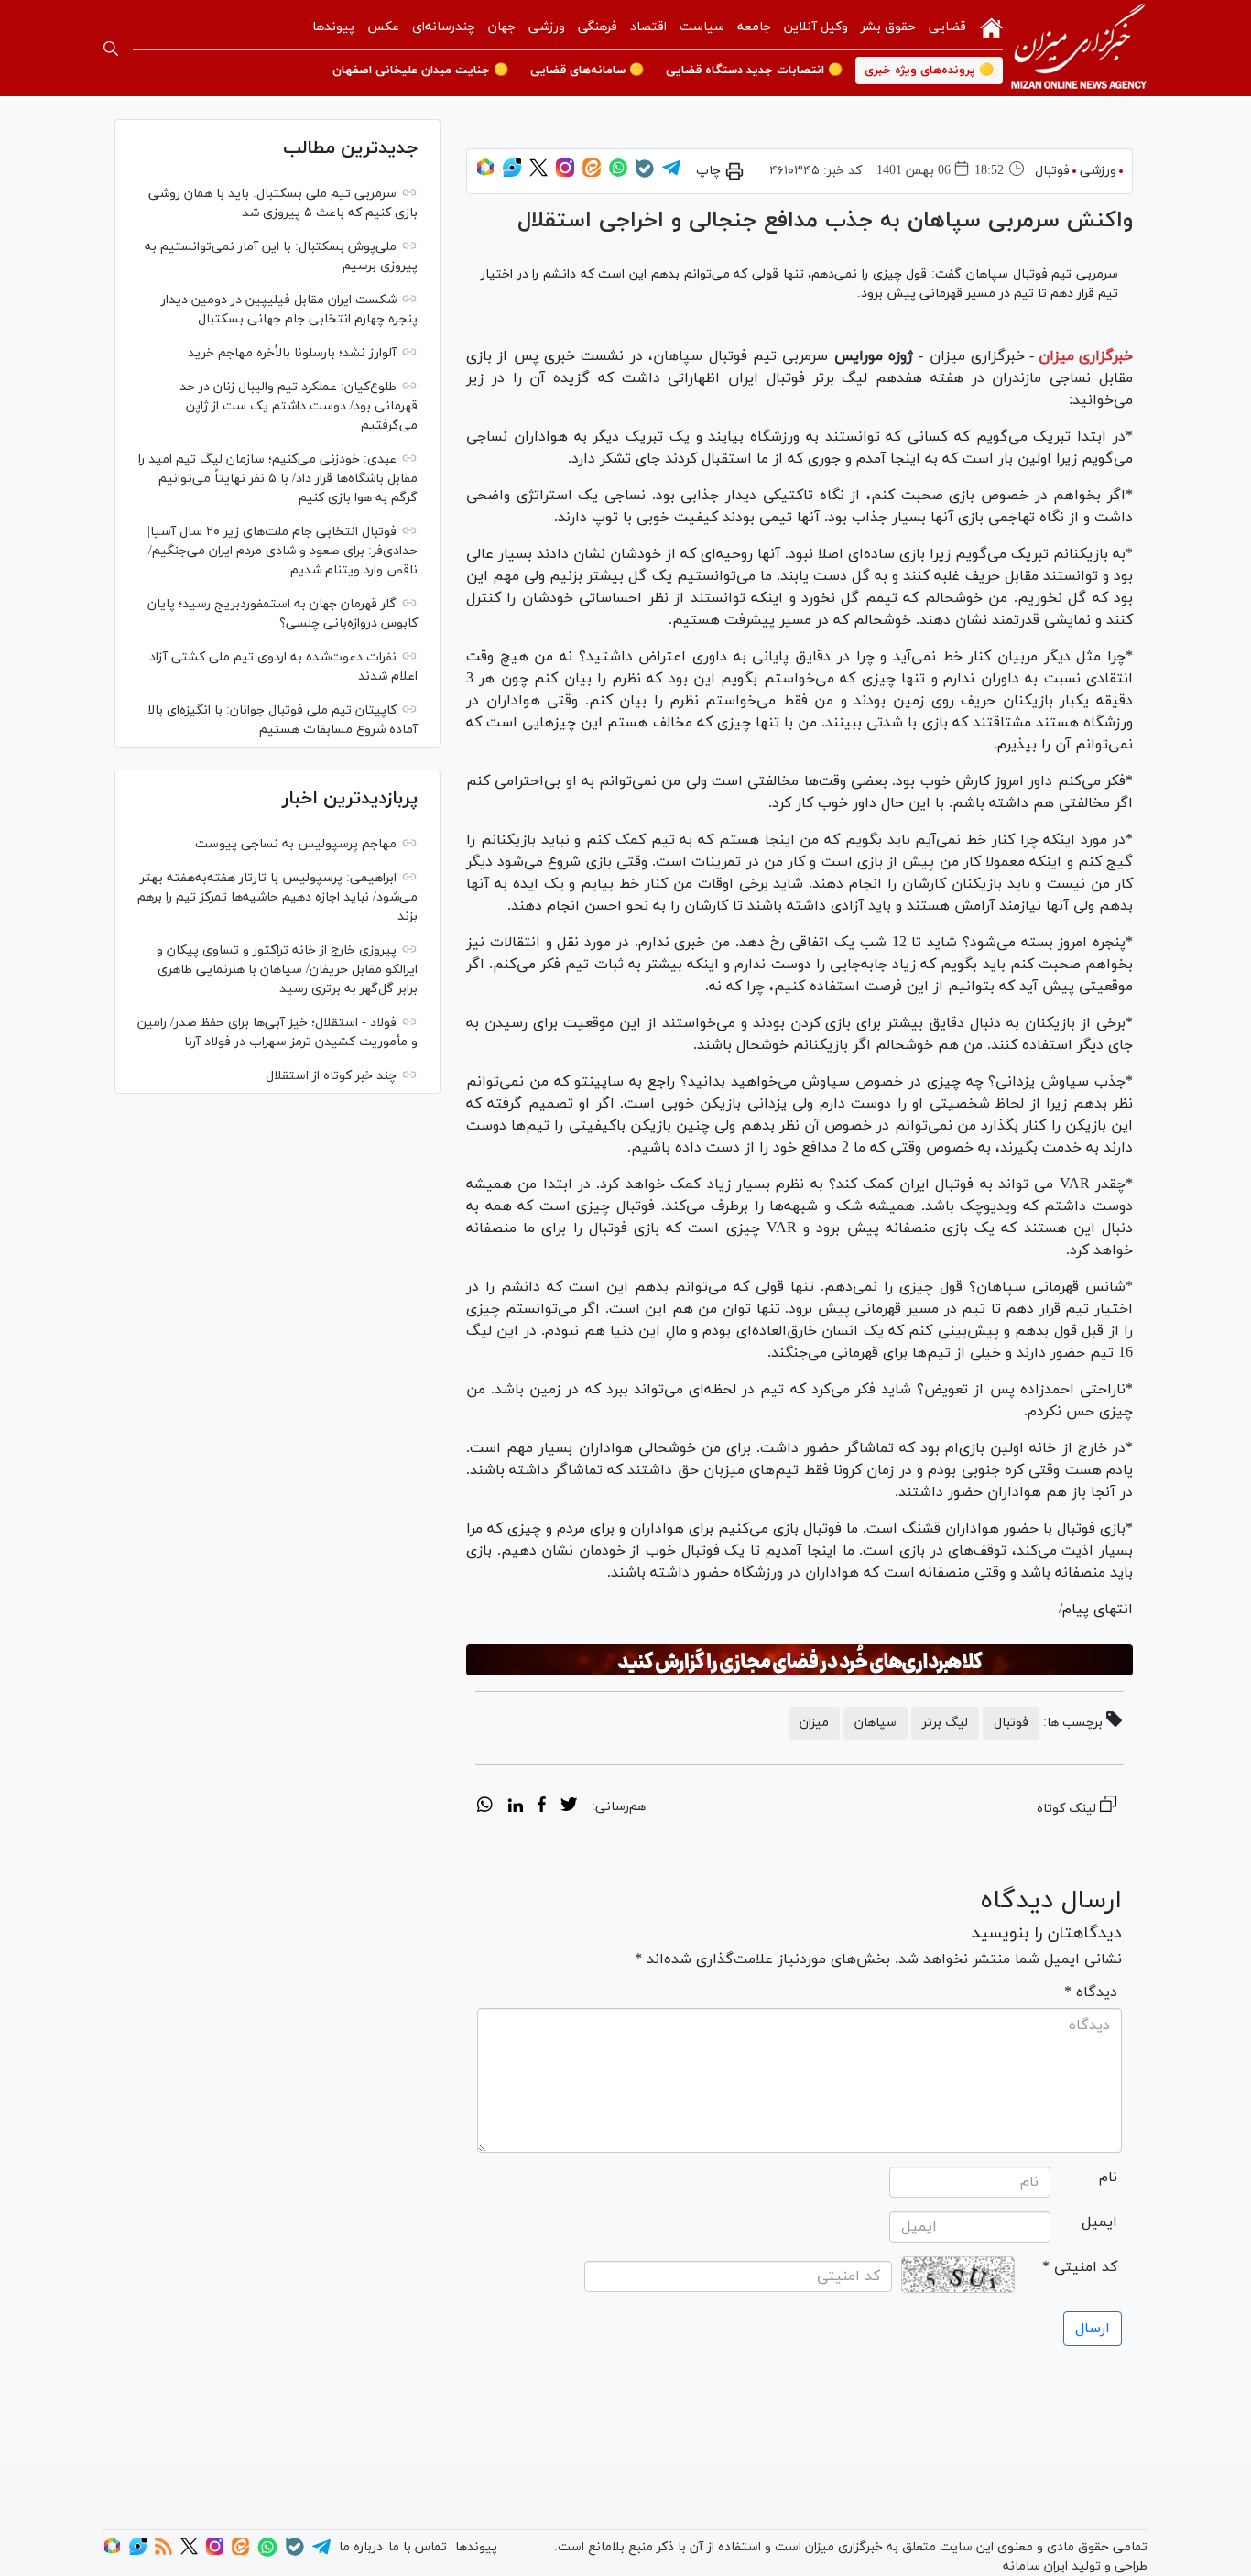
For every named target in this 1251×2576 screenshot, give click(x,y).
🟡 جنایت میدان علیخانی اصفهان (420, 71)
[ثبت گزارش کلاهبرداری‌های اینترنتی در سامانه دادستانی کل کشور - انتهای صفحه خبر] (800, 1660)
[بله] (645, 175)
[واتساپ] (618, 174)
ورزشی (547, 27)
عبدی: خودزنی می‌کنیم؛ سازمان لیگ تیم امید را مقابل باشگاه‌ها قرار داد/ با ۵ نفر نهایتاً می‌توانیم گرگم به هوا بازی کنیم (278, 479)
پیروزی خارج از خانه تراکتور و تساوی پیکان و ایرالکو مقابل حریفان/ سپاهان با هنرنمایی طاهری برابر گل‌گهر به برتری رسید (287, 970)
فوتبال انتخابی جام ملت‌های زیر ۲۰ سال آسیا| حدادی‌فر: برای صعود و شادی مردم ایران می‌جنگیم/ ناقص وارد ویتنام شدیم (283, 551)
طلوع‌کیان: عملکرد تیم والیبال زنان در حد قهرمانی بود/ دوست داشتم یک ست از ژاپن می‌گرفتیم (299, 406)
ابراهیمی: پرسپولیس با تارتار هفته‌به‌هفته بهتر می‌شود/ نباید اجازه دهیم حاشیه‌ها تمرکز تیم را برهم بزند (277, 897)
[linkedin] (515, 1807)
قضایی (947, 27)
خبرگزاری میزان (1086, 356)
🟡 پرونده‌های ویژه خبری (929, 71)
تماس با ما (418, 2547)
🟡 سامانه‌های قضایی (587, 71)
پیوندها (333, 27)
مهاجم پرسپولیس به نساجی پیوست (296, 844)
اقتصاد (648, 27)
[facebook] (542, 1807)
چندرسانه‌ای (444, 27)
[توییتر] (538, 174)
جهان (502, 27)
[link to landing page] (1079, 48)
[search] (111, 49)
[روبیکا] (485, 174)
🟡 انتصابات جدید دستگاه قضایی (754, 71)
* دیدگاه (1091, 1992)
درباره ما (361, 2547)
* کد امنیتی (1080, 2267)
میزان (814, 1723)
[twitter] (569, 1807)
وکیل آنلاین (816, 27)
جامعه (754, 27)
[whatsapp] (485, 1807)
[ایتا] (592, 174)
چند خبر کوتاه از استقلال (331, 1076)
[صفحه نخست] (991, 27)
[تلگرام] (671, 174)
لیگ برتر (945, 1723)
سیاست (702, 27)
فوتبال (1052, 171)
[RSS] (163, 2552)
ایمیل (1099, 2222)
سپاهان (678, 356)
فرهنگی (598, 27)
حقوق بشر (888, 27)
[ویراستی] (512, 174)
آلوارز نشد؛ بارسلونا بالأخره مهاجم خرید (292, 353)
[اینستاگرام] (565, 174)
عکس (383, 27)
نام (1108, 2178)
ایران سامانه (1035, 2566)
